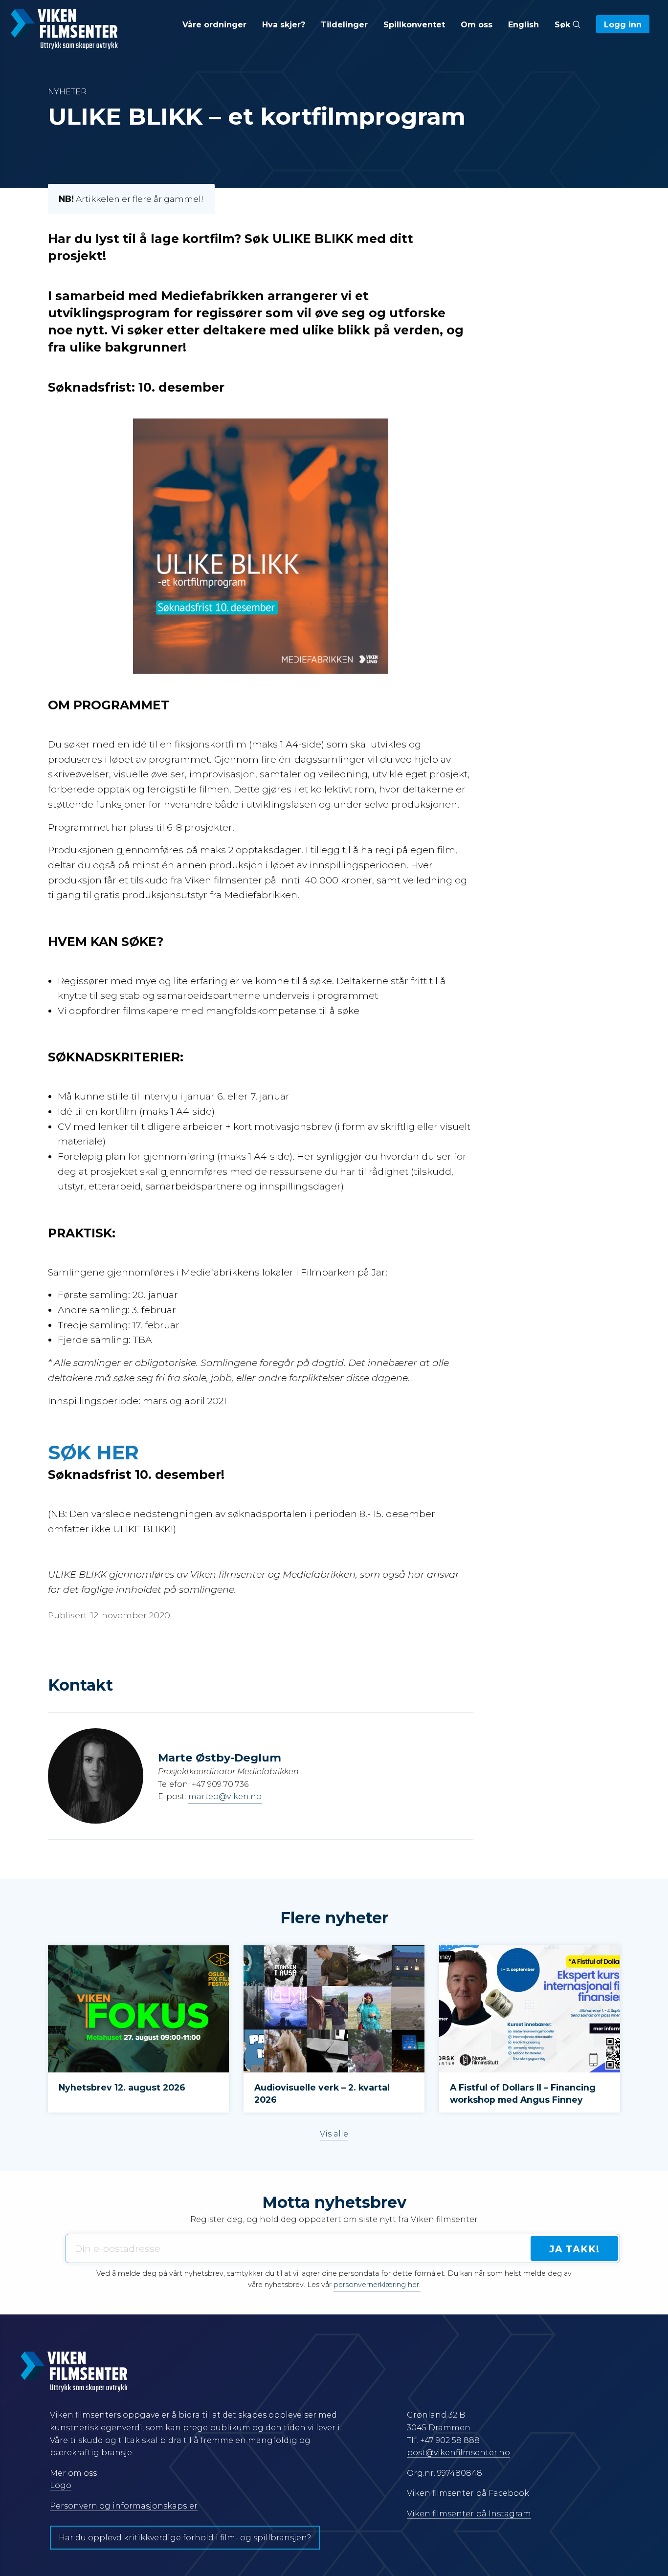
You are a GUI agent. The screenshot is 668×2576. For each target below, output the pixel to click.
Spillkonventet (414, 25)
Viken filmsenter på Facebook (468, 2493)
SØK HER (96, 1452)
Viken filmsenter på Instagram (469, 2514)
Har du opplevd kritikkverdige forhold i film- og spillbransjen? (185, 2538)
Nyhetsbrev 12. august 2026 (122, 2087)
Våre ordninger (214, 25)
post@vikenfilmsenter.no (458, 2453)
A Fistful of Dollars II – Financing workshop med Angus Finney (523, 2093)
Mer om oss (73, 2473)
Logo (61, 2485)
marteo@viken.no (225, 1796)
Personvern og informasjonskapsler (124, 2506)
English (523, 25)
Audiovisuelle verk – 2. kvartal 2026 (322, 2093)
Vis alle (334, 2134)
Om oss (477, 25)
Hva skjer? (284, 25)
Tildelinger (344, 25)
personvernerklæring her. (377, 2285)
